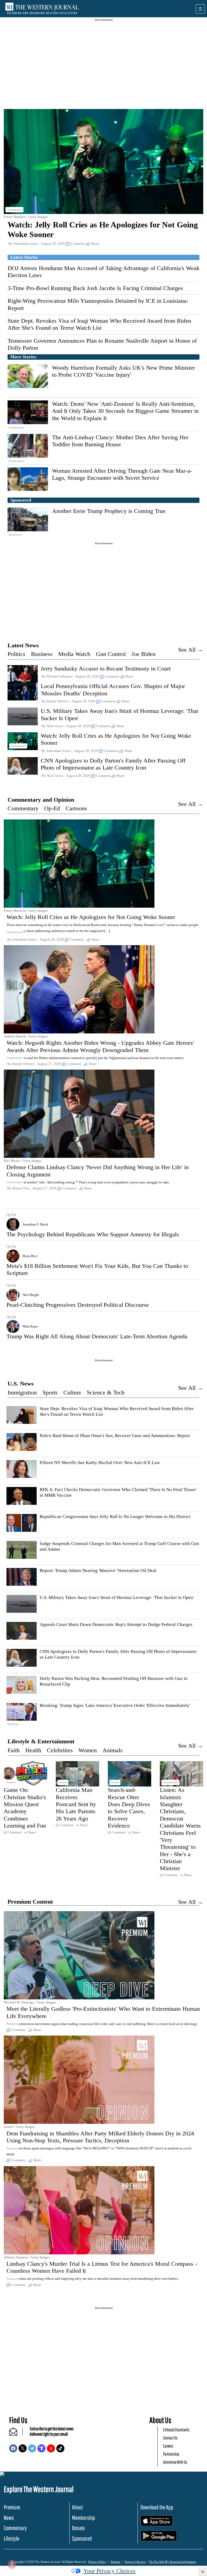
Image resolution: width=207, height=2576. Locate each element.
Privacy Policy (97, 2562)
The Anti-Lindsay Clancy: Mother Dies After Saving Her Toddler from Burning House (120, 441)
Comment (78, 244)
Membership (84, 2518)
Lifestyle (11, 2538)
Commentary (23, 808)
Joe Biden (144, 654)
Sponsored (82, 2538)
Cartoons (76, 808)
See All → (191, 650)
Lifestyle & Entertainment (41, 1741)
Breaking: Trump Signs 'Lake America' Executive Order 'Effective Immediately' (115, 1705)
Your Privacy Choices (109, 2571)
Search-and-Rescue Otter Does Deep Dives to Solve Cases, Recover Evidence (129, 1808)
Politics (16, 654)
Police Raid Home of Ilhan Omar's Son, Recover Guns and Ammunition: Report (115, 1436)
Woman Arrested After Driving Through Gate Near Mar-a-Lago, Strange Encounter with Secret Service (122, 474)
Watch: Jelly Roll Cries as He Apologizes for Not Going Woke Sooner (91, 917)
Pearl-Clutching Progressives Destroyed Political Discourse (78, 1305)
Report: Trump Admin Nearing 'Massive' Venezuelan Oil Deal (98, 1571)
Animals (113, 1750)
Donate (78, 2528)
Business (42, 654)
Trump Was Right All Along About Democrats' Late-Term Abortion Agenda (97, 1336)
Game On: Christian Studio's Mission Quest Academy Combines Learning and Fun (25, 1808)
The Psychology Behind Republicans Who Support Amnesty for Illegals (93, 1234)
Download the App (157, 2507)
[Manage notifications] (12, 2564)
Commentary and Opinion (41, 800)
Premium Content (30, 1902)
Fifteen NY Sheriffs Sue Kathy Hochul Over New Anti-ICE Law (100, 1463)
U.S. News (21, 1384)
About (77, 2507)
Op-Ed (52, 808)
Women (88, 1750)
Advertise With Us (175, 2462)
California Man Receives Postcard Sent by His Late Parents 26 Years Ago (76, 1804)
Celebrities (60, 1750)
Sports (50, 1392)
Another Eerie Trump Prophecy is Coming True (109, 511)
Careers (168, 2446)
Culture (72, 1392)
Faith (14, 1750)
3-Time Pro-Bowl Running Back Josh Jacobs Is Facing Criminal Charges (95, 288)
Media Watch (74, 654)
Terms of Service (135, 2562)
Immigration (22, 1392)
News (9, 2518)
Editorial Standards (176, 2430)
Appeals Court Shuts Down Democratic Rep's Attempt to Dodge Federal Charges (116, 1624)
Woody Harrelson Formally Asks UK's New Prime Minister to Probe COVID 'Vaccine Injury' (123, 371)
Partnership (171, 2454)
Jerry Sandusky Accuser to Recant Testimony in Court (106, 668)
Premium (12, 2507)
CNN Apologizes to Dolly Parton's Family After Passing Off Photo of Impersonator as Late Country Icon (113, 764)
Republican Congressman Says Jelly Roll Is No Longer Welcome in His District (115, 1517)
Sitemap (115, 2562)
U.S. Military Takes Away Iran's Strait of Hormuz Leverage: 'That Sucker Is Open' (117, 1597)
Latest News (23, 645)
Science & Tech (106, 1392)
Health (33, 1750)
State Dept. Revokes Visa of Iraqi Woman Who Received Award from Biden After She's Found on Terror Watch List (99, 324)
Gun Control (111, 654)
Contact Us (170, 2438)
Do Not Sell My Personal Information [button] (173, 2562)
